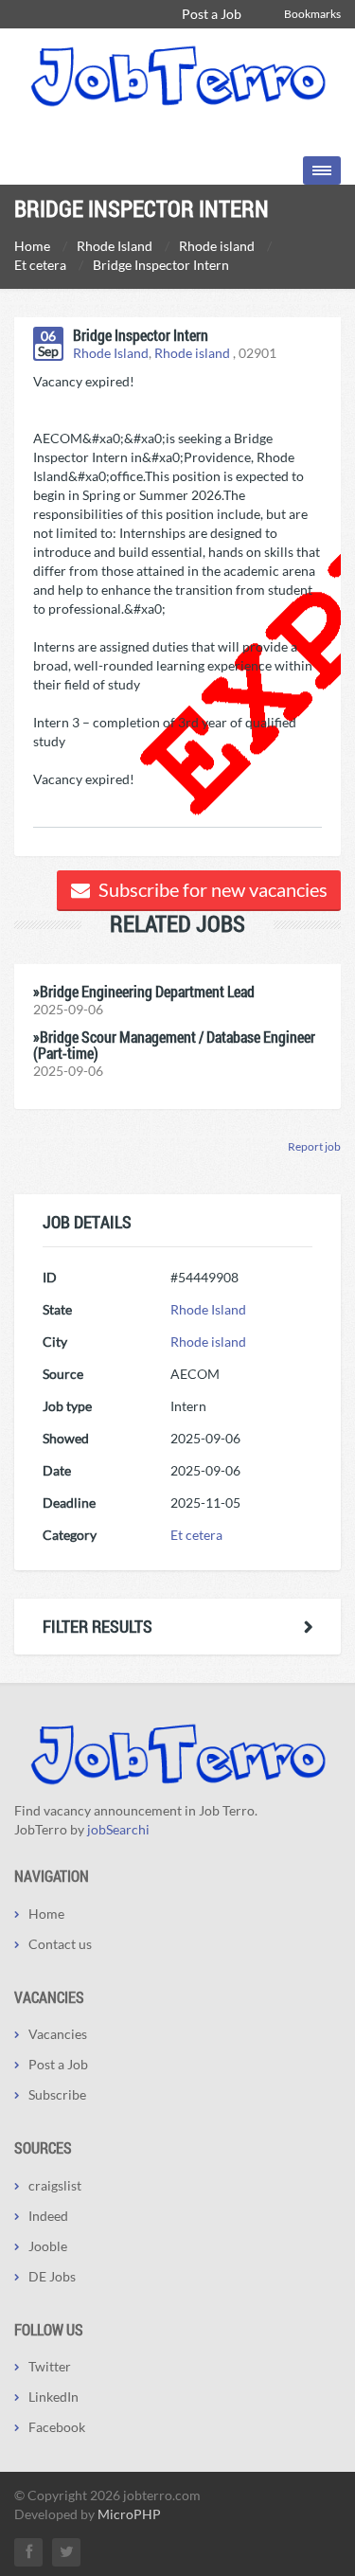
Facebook (57, 2427)
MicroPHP (129, 2514)
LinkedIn (53, 2397)
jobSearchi (118, 1829)
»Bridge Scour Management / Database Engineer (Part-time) (174, 1045)
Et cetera (196, 1535)
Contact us (60, 1944)
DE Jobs (52, 2276)
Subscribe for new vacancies (211, 889)
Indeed (48, 2216)
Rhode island (192, 353)
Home (46, 1914)
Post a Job (212, 14)
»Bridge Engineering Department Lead (144, 991)
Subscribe (57, 2094)
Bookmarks (312, 14)
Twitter (50, 2366)
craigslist (55, 2185)
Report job (314, 1146)
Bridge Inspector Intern (141, 335)
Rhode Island (111, 353)
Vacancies (58, 2034)
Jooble (48, 2246)
